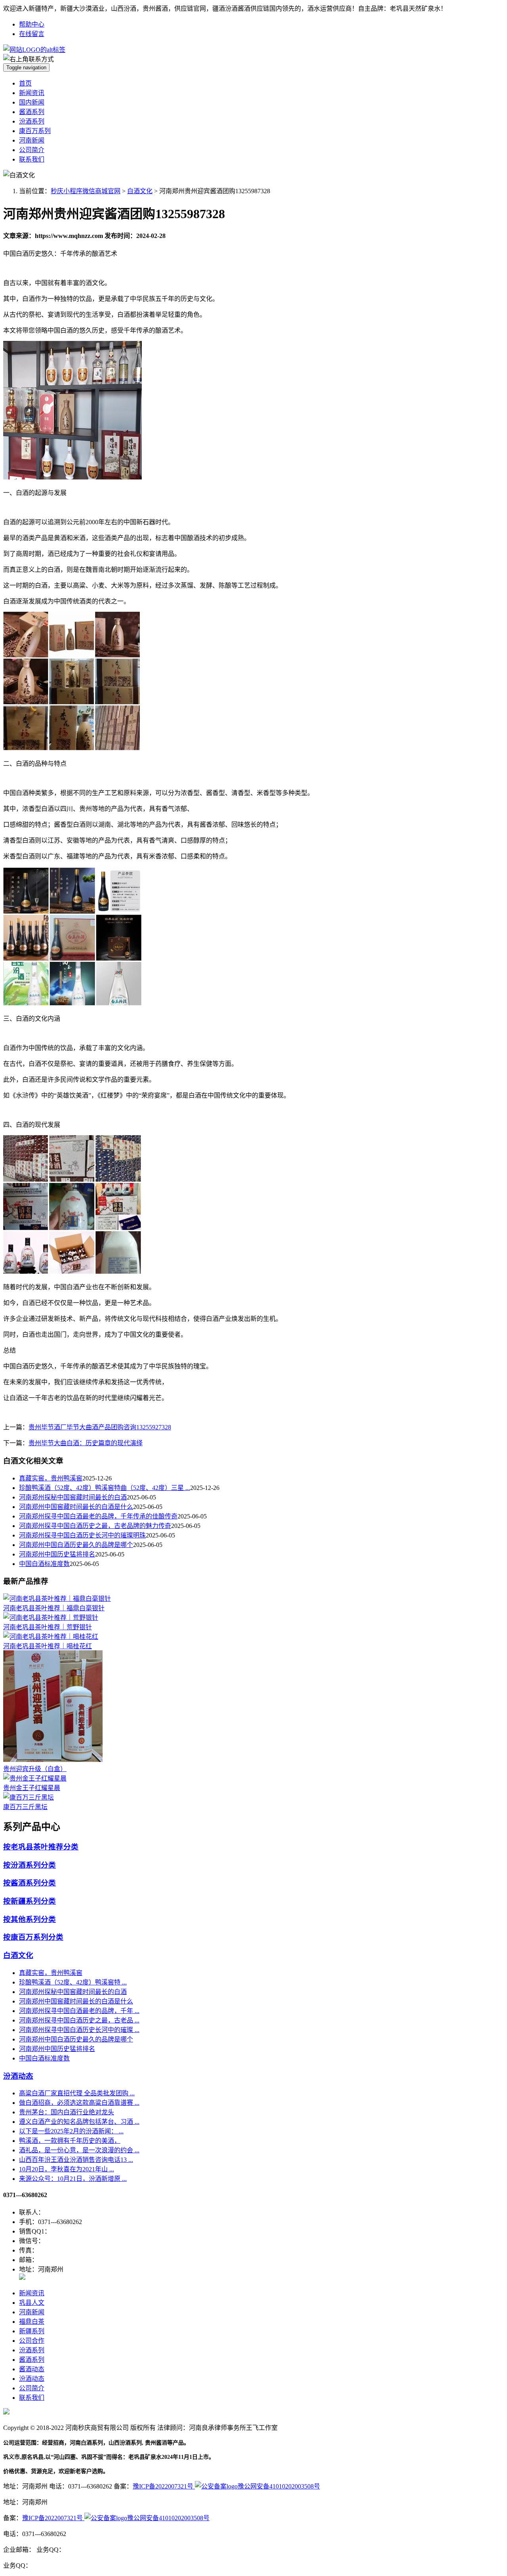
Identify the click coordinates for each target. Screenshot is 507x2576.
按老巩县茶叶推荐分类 (41, 1847)
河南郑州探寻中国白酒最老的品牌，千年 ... (79, 2011)
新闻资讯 (32, 93)
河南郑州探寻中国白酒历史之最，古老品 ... (79, 2020)
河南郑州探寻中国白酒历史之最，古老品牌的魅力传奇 (95, 1526)
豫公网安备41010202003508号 (279, 2486)
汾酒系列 (32, 121)
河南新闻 (32, 140)
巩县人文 (32, 2303)
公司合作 (32, 2341)
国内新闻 (32, 102)
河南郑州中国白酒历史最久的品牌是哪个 (76, 1545)
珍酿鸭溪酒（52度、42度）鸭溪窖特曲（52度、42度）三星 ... (105, 1488)
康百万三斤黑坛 (25, 1807)
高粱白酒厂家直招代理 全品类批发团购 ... (77, 2093)
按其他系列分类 (30, 1919)
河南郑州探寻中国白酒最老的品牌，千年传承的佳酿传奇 (98, 1516)
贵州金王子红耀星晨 (32, 1788)
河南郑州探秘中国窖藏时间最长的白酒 (73, 1497)
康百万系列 (35, 131)
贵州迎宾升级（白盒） (35, 1769)
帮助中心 (32, 24)
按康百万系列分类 (33, 1937)
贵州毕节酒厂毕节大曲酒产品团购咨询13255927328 (100, 1427)
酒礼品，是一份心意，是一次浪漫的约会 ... (79, 2150)
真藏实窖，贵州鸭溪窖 (51, 1478)
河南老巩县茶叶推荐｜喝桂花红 (48, 1646)
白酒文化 (140, 191)
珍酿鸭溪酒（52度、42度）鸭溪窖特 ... (73, 1982)
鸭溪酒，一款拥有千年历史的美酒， (70, 2141)
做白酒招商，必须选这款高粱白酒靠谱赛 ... (79, 2103)
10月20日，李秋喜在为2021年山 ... (67, 2169)
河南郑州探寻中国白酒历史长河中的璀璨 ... (79, 2030)
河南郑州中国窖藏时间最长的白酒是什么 (76, 1507)
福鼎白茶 (32, 2322)
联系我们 (32, 159)
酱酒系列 (32, 112)
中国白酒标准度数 (44, 1564)
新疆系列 (32, 2331)
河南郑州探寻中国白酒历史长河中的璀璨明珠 (82, 1535)
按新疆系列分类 (30, 1901)
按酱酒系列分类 (30, 1883)
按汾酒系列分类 (30, 1865)
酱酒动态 (32, 2369)
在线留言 (32, 34)
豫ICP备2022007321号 (164, 2486)
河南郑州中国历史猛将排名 (57, 1554)
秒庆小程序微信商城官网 (86, 191)
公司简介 (32, 150)
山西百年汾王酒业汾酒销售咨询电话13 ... (76, 2160)
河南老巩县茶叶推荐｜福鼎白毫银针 (54, 1608)
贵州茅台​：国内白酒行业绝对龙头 (67, 2112)
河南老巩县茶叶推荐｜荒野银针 (48, 1627)
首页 (25, 83)
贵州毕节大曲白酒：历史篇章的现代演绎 (86, 1443)
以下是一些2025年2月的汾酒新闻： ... (71, 2131)
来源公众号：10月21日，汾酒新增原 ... (73, 2179)
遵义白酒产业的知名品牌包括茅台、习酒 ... (79, 2122)
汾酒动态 (18, 2076)
